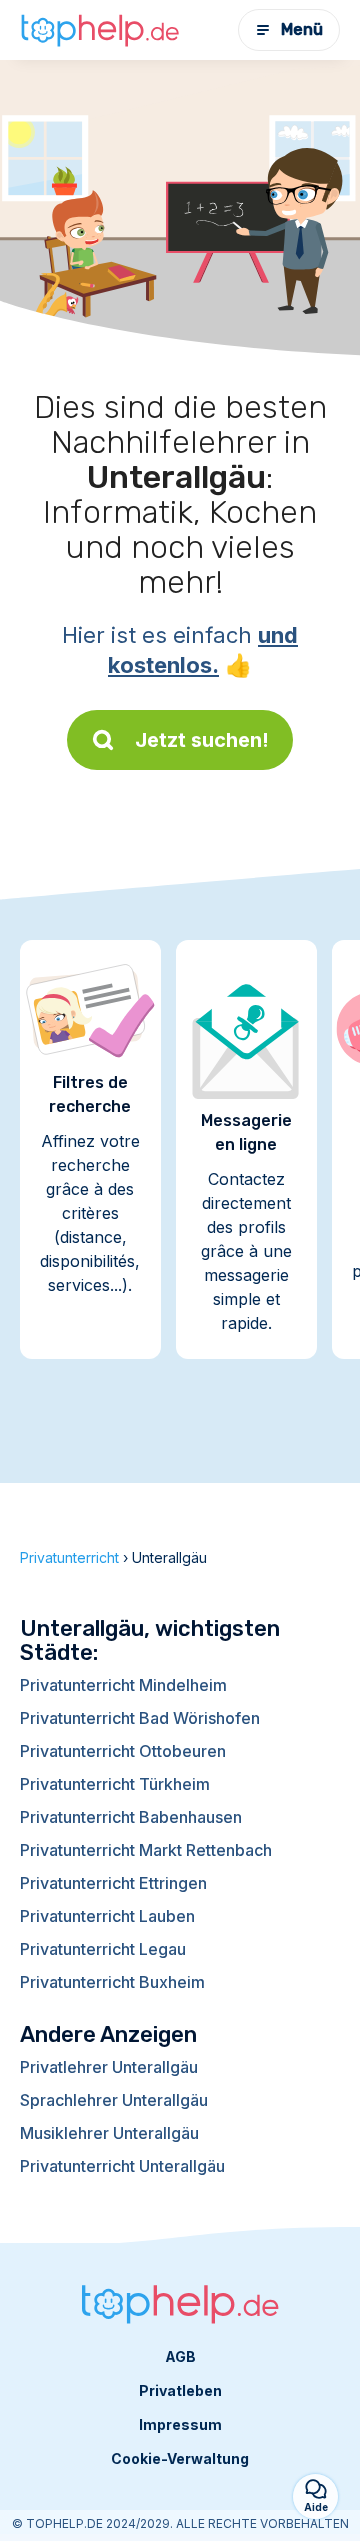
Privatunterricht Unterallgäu (122, 2166)
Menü (302, 29)
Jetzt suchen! (202, 740)
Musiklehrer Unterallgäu (109, 2133)
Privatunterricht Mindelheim (123, 1685)
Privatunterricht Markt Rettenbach (146, 1850)
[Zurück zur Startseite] (100, 29)
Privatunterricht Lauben (107, 1916)
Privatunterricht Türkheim (115, 1784)
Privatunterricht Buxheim (112, 1982)
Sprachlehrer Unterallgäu (114, 2100)
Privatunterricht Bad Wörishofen (140, 1718)
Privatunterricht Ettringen (113, 1883)
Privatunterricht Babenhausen (131, 1817)
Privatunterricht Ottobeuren (123, 1751)
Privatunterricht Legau (103, 1949)
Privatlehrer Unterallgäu (109, 2067)
